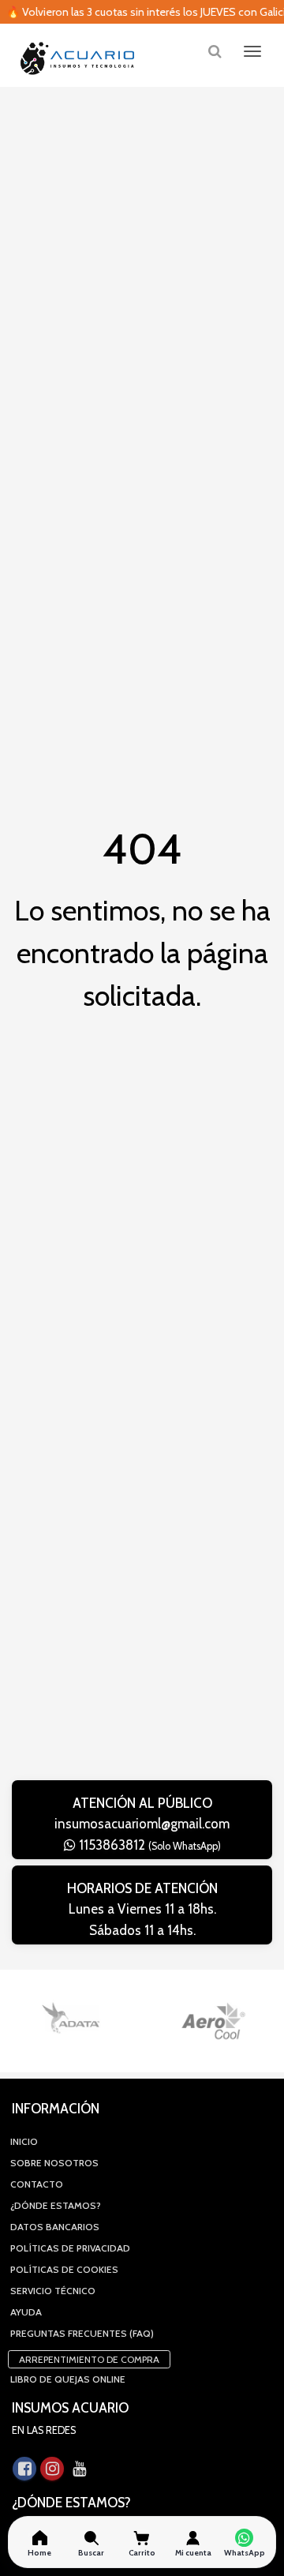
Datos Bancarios (55, 2227)
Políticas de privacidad (70, 2248)
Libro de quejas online (68, 2379)
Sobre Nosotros (54, 2163)
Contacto (37, 2184)
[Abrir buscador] (215, 51)
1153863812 (148, 1845)
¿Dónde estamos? (56, 2205)
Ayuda (26, 2312)
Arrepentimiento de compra (89, 2359)
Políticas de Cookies (64, 2269)
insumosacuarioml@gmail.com (142, 1824)
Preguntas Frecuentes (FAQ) (82, 2333)
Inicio (24, 2141)
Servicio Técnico (53, 2291)
